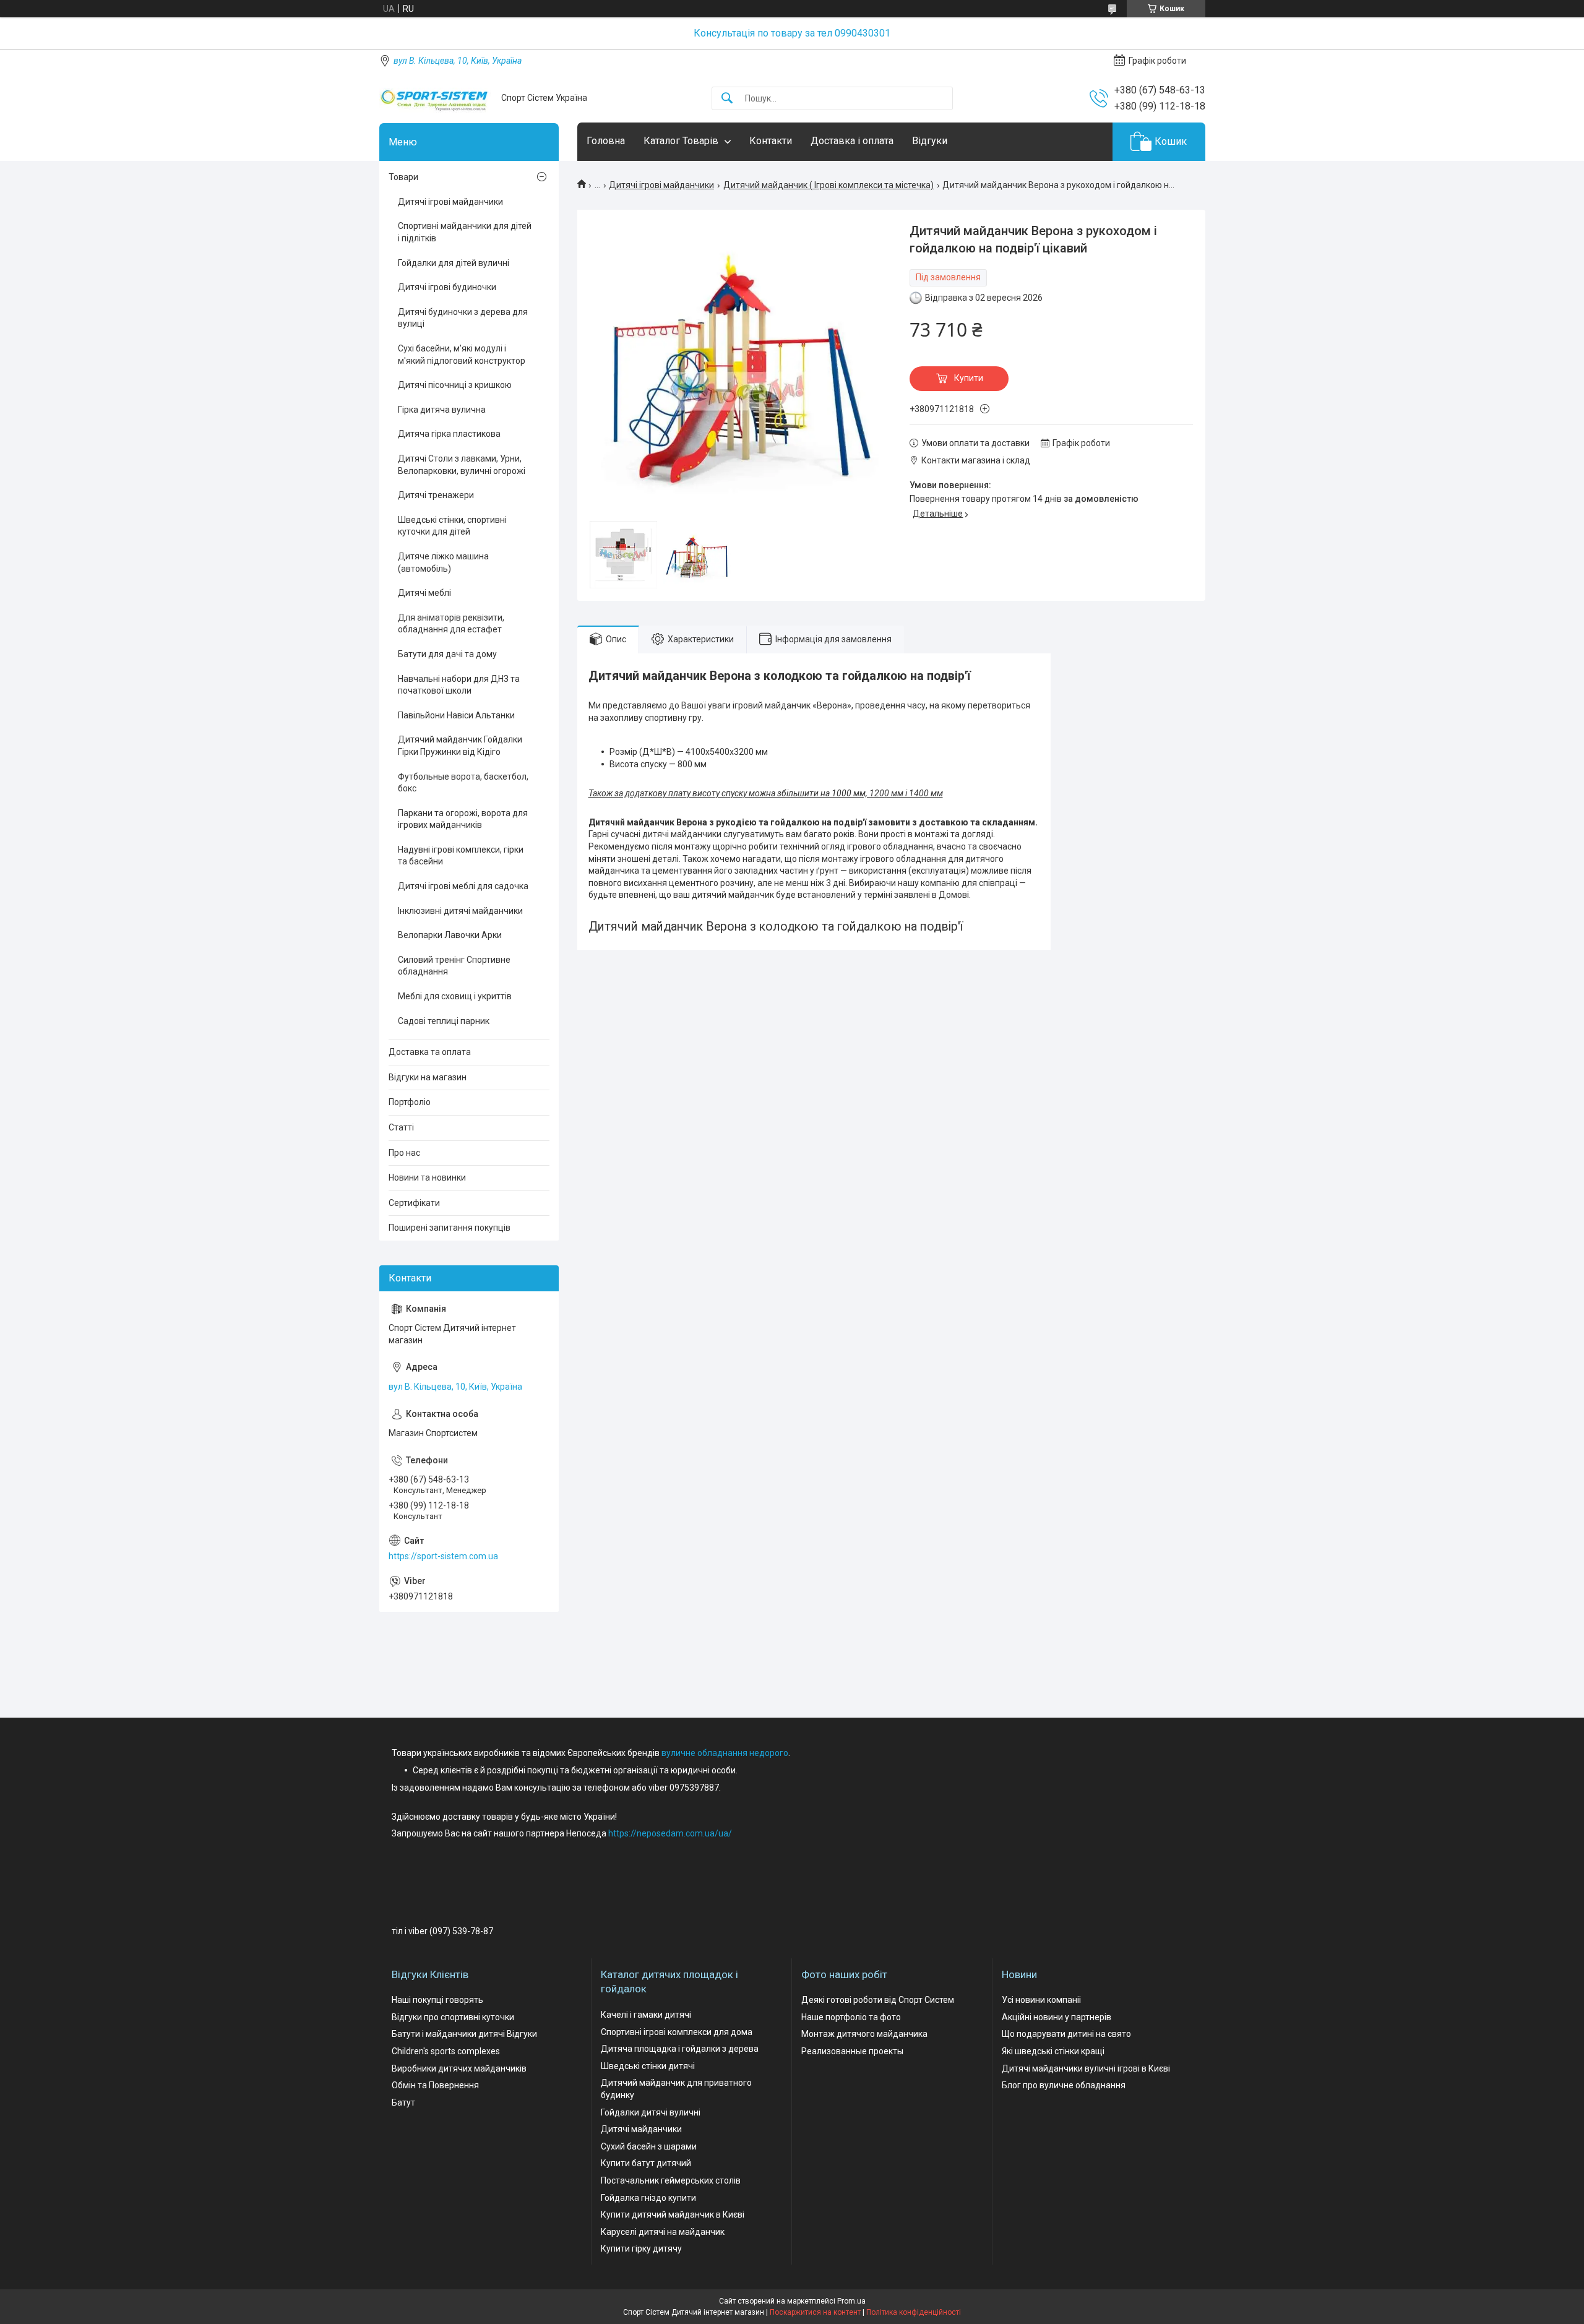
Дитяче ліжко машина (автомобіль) (443, 562)
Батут (403, 2102)
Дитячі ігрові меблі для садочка (463, 886)
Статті (401, 1127)
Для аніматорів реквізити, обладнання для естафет (451, 624)
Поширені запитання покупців (450, 1228)
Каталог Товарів (681, 141)
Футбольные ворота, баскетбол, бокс (463, 783)
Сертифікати (414, 1203)
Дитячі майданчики (641, 2129)
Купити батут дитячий (646, 2163)
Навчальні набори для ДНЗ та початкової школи (459, 685)
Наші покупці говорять (437, 2000)
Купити (969, 378)
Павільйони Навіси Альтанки (456, 715)
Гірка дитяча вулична (442, 410)
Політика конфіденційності (914, 2312)
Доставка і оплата (852, 141)
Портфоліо (410, 1102)
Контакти (771, 141)
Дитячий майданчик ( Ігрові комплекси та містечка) (829, 185)
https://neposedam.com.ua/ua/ (670, 1833)
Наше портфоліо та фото (851, 2017)
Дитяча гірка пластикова (449, 434)
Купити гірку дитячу (641, 2249)
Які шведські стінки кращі (1053, 2051)
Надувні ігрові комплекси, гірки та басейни (461, 856)
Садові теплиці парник (444, 1021)
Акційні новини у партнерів (1057, 2017)
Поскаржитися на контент (815, 2312)
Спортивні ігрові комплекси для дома (677, 2032)
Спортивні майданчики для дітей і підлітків (465, 232)
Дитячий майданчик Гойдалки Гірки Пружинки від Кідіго (460, 746)
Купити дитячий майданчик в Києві (673, 2214)
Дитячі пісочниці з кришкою (455, 385)
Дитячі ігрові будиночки (447, 287)
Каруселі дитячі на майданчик (663, 2232)
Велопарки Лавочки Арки (450, 935)
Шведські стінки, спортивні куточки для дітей (452, 526)
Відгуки (930, 141)
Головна (606, 141)
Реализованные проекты (852, 2051)
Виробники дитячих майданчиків (459, 2068)
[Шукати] (727, 99)
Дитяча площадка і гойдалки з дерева (680, 2049)
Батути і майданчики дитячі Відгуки (464, 2034)
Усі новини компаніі (1041, 2000)
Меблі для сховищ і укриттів (455, 996)
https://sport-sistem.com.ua (443, 1556)
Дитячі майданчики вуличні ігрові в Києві (1086, 2068)
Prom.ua (851, 2301)
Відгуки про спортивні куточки (453, 2017)
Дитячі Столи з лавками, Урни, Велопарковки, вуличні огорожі (462, 465)
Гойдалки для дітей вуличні (454, 263)
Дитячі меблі (424, 593)
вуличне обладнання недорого (725, 1753)
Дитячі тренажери (436, 495)
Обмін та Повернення (435, 2085)
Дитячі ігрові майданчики (661, 185)
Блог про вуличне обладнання (1064, 2085)
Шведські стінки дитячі (648, 2066)
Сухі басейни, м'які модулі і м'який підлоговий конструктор (462, 355)
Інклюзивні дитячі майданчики (460, 911)
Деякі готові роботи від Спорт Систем (878, 2000)
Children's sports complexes (446, 2051)
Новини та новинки (427, 1177)
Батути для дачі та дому (447, 654)
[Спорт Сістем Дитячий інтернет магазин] (436, 98)
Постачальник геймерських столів (671, 2180)
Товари (403, 177)
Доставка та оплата (430, 1052)
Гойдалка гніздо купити (648, 2198)
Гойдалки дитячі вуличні (651, 2112)
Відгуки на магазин (428, 1077)
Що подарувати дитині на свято (1066, 2034)
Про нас (404, 1153)
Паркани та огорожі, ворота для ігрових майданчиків (463, 819)
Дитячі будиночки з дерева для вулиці (463, 318)
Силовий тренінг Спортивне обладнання (454, 966)
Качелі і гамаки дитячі (646, 2015)
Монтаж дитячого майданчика (864, 2034)
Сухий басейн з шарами (649, 2146)
